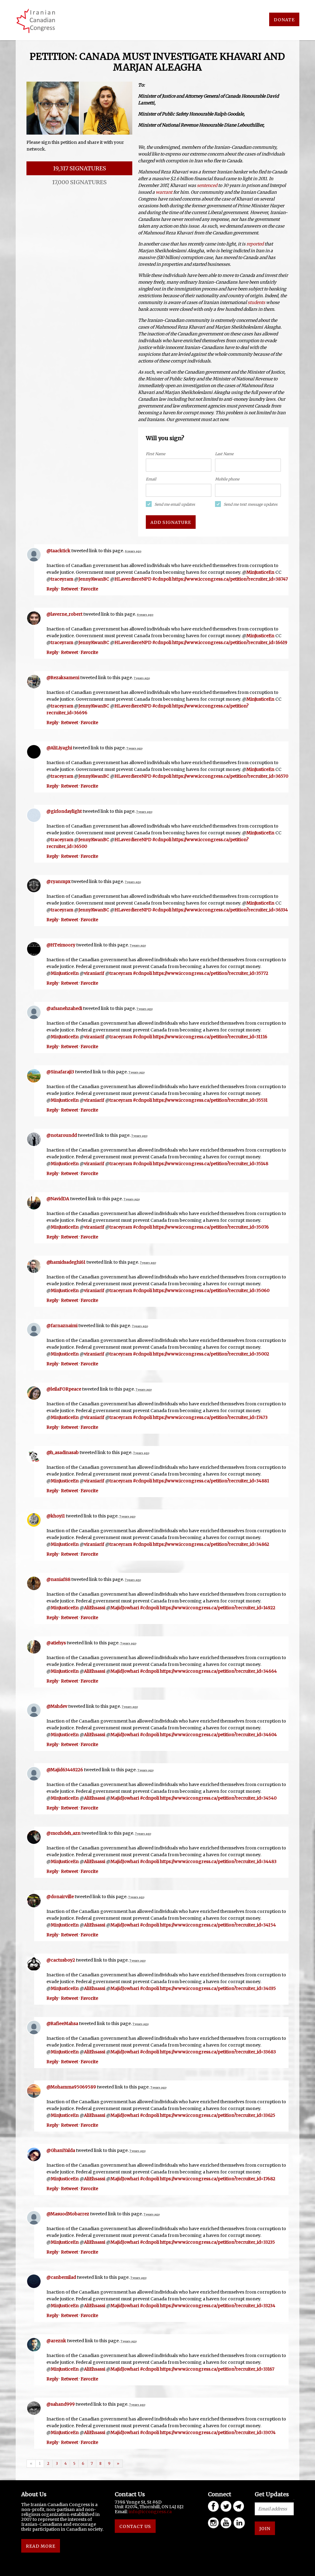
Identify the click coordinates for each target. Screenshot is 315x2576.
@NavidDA (58, 1199)
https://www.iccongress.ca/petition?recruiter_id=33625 (218, 2115)
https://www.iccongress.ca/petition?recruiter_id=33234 (218, 2306)
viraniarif (94, 973)
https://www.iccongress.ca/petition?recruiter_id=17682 (218, 2179)
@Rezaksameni (63, 678)
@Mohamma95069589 (71, 2087)
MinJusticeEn (260, 572)
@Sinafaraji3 (60, 1072)
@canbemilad (61, 2277)
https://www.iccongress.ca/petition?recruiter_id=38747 (230, 579)
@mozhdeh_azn (64, 1833)
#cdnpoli (162, 579)
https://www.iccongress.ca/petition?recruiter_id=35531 (210, 1100)
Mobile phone (227, 479)
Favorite (89, 589)
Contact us (135, 2526)
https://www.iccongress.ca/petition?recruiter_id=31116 (210, 1037)
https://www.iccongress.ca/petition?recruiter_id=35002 (211, 1354)
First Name (156, 454)
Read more (41, 2546)
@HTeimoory (61, 945)
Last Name (224, 454)
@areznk (56, 2341)
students (256, 302)
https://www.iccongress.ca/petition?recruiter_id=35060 (211, 1290)
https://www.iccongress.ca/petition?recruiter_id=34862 (211, 1544)
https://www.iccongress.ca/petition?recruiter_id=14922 (218, 1608)
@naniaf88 (58, 1579)
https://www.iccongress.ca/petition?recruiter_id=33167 (217, 2369)
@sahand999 (61, 2404)
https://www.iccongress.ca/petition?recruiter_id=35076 (211, 1227)
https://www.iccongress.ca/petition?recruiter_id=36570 (230, 776)
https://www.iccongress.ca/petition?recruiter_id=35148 (211, 1164)
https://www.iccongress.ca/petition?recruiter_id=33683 (218, 2052)
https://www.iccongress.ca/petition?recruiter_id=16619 (230, 642)
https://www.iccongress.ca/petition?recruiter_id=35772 (211, 973)
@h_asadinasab (63, 1452)
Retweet (70, 589)
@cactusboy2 (61, 1960)
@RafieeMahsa (62, 2023)
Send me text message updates (251, 504)
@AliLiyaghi (59, 748)
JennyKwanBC (94, 579)
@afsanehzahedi (64, 1008)
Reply (52, 589)
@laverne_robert (64, 614)
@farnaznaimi (62, 1326)
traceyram (62, 579)
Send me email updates (175, 504)
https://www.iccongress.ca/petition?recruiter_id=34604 (218, 1735)
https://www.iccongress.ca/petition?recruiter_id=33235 (217, 2242)
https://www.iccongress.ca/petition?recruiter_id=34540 (218, 1798)
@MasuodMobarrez (68, 2214)
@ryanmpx (58, 881)
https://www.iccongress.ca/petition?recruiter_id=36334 (230, 910)
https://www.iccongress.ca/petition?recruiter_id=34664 (218, 1671)
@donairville (60, 1897)
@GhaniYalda (61, 2150)
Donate (284, 20)
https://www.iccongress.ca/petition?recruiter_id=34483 (218, 1861)
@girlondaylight (64, 811)
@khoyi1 (56, 1516)
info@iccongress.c (149, 2512)
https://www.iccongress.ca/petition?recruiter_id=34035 (218, 1988)
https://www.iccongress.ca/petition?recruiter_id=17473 (210, 1417)
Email (151, 479)
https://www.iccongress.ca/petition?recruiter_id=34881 (211, 1481)
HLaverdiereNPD (133, 579)
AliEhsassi (95, 1608)
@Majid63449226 (65, 1770)
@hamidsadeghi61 (66, 1262)
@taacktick (58, 551)
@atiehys (56, 1643)
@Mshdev (57, 1706)
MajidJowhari (125, 1608)
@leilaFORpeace (64, 1389)
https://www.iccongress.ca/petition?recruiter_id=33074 (218, 2432)
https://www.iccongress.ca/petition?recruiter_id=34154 (218, 1925)
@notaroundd (62, 1135)
